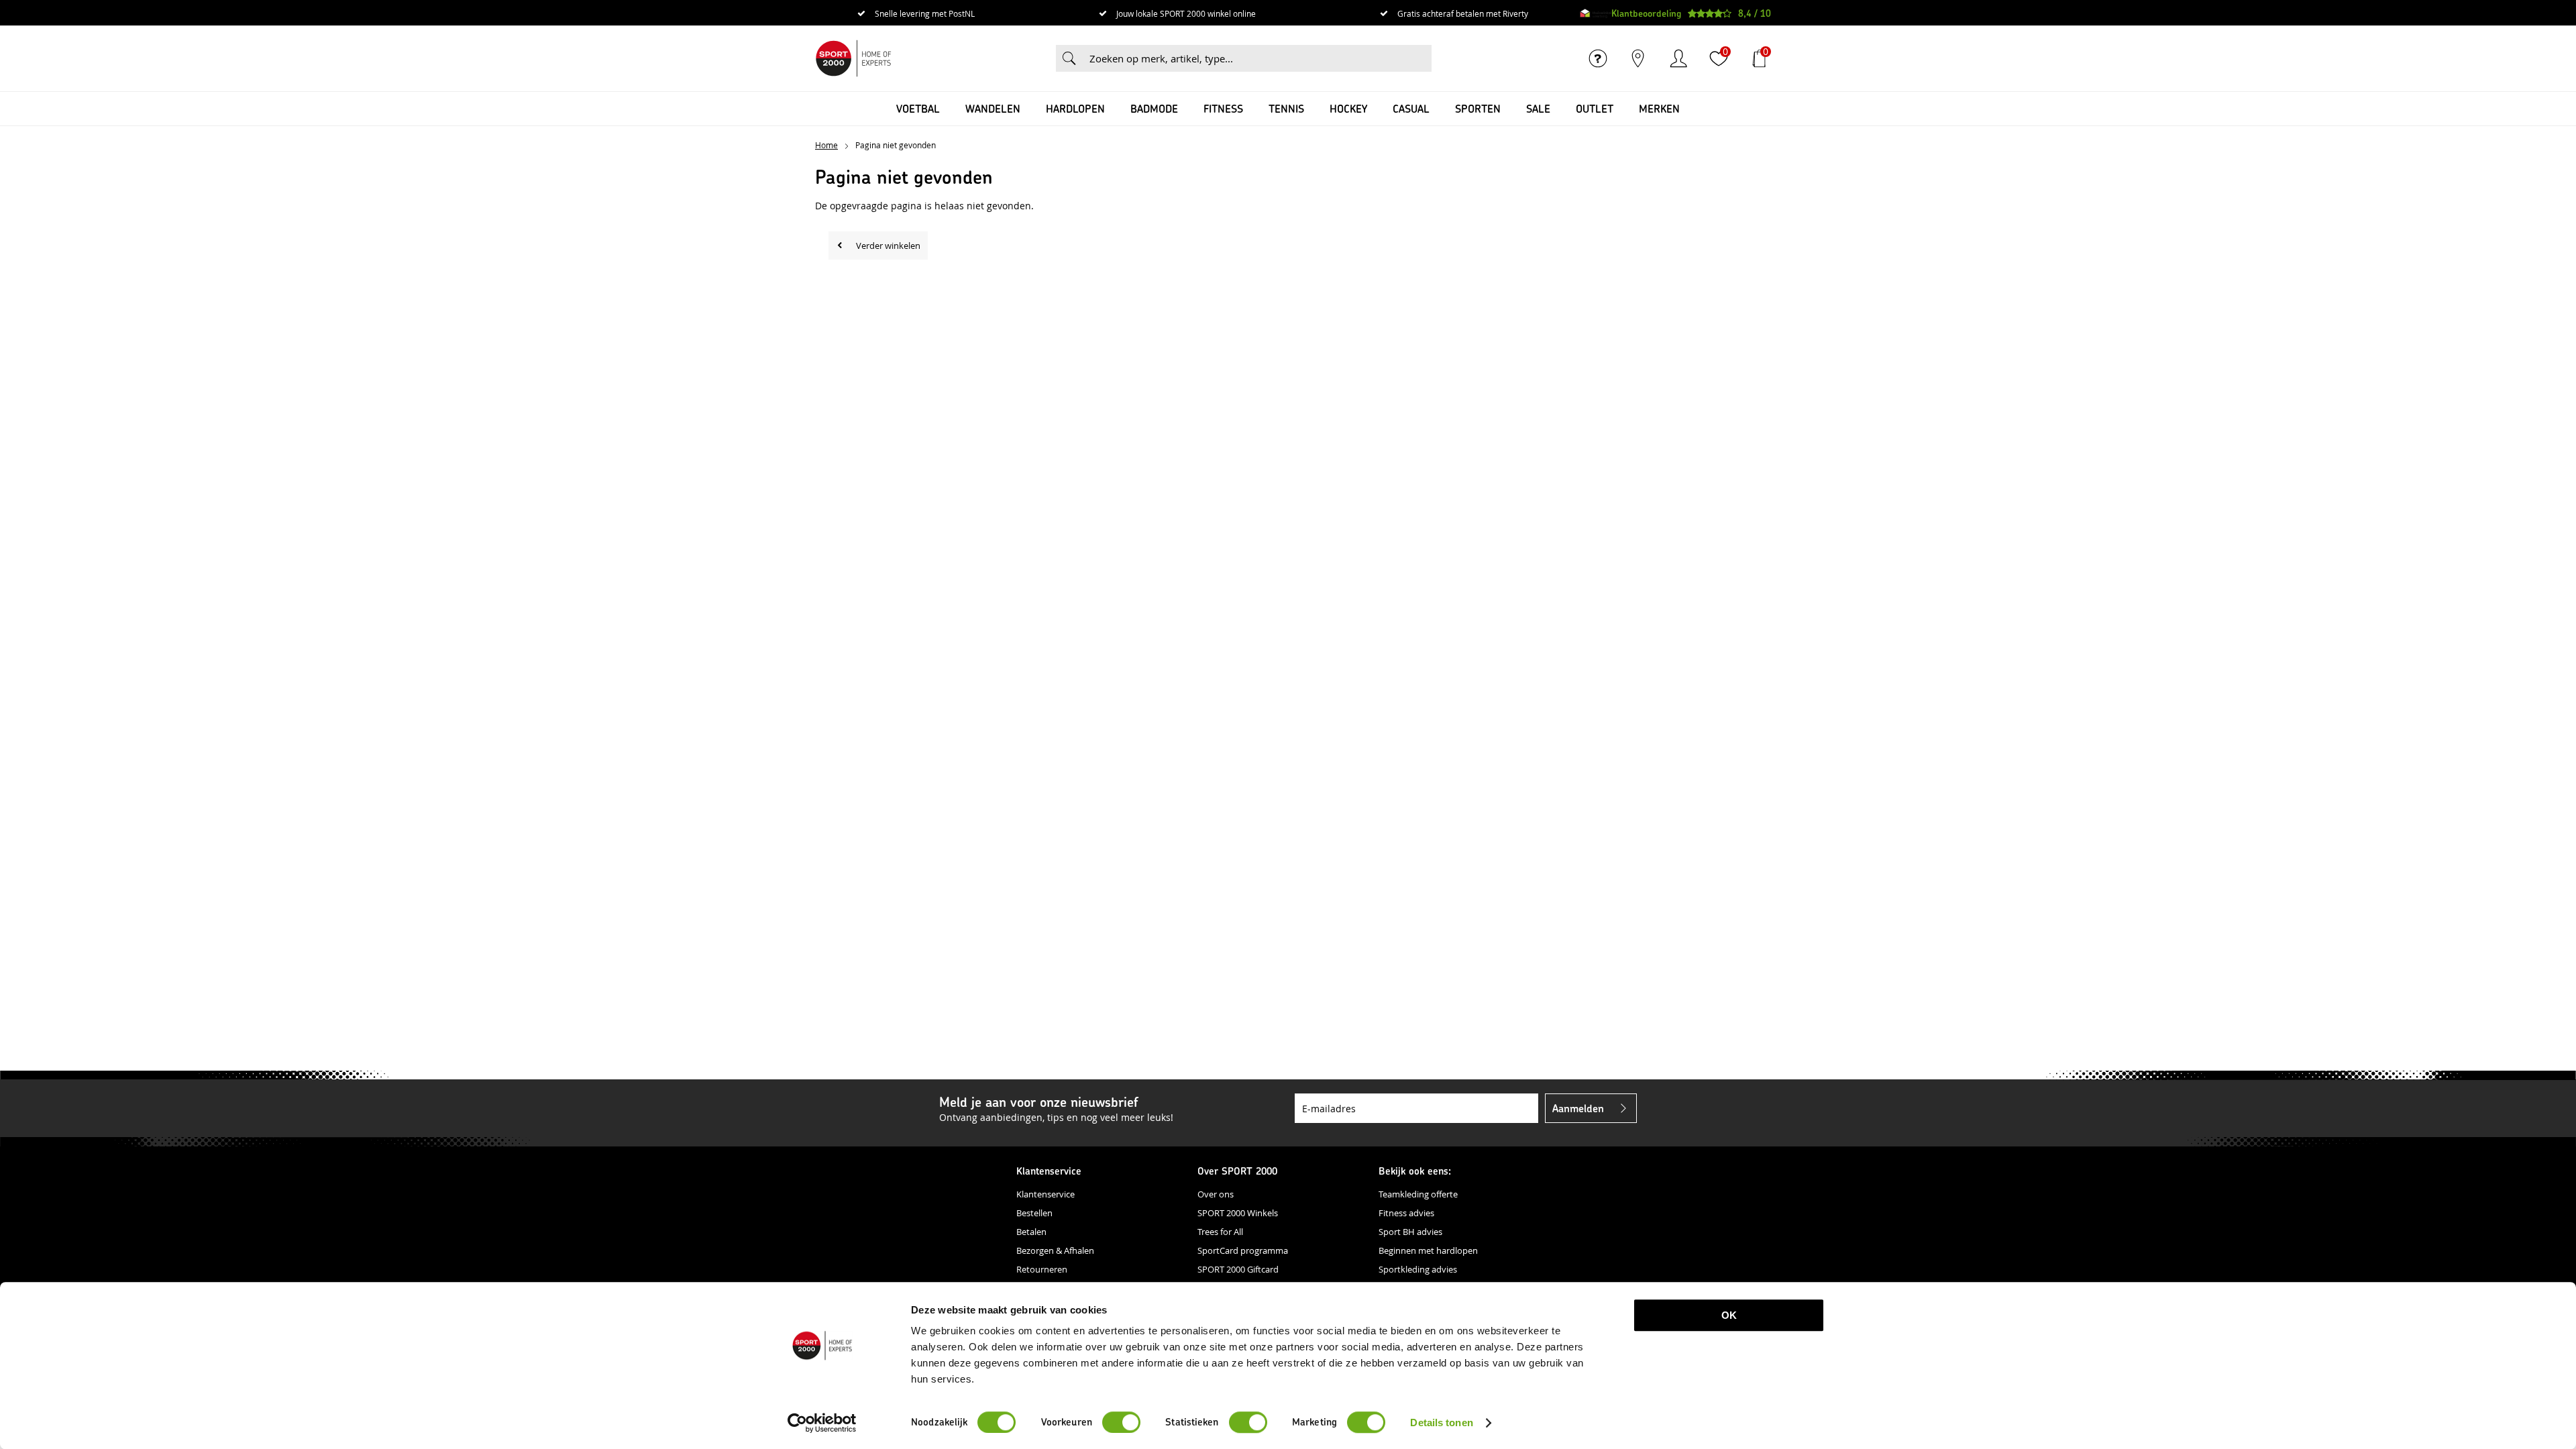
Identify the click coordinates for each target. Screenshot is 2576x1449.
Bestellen (1034, 1213)
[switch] (1121, 1422)
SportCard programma (1243, 1250)
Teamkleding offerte (1418, 1194)
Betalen (1031, 1232)
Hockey (1348, 108)
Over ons (1216, 1194)
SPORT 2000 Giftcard (1238, 1269)
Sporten (1478, 108)
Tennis (1286, 108)
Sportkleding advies (1418, 1269)
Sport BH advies (1410, 1232)
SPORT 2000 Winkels (1238, 1213)
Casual (1411, 108)
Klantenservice (1045, 1194)
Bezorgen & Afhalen (1055, 1250)
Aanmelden (1578, 1108)
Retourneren (1042, 1269)
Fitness (1223, 108)
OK (1729, 1315)
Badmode (1154, 108)
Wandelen (993, 108)
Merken (1659, 108)
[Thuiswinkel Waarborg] (1596, 13)
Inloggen (1678, 58)
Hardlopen (1075, 108)
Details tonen (1441, 1423)
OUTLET (1595, 108)
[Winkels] (1638, 58)
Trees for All (1220, 1232)
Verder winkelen (888, 246)
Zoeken (1069, 58)
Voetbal (918, 108)
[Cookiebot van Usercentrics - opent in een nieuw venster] (822, 1423)
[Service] (1598, 58)
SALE (1538, 108)
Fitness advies (1406, 1213)
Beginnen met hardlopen (1428, 1250)
